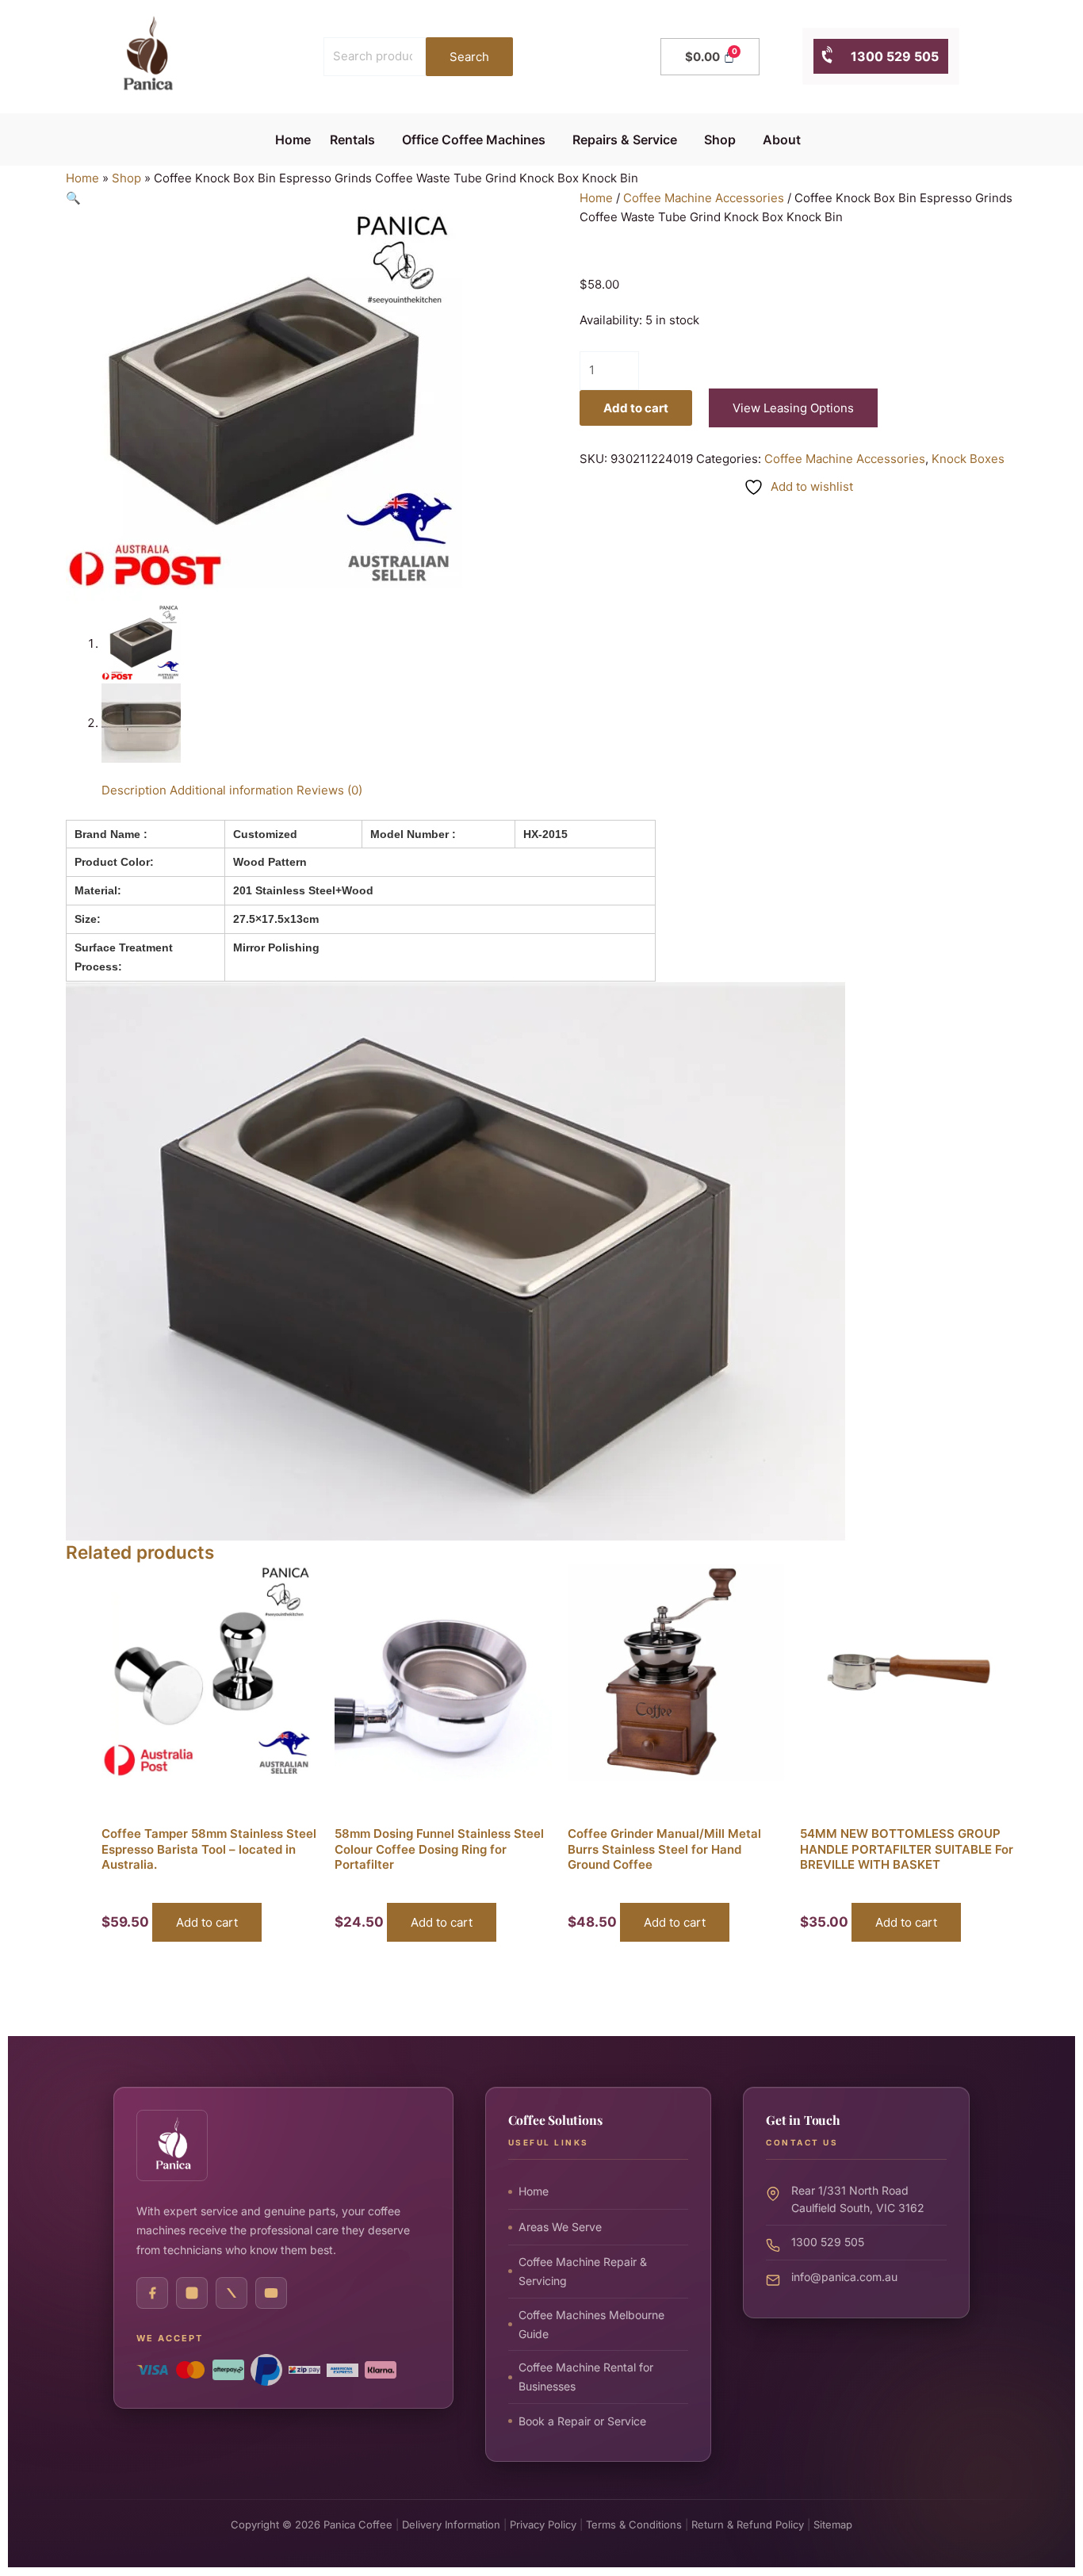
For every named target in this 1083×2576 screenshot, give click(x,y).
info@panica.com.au (844, 2276)
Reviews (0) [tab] (329, 790)
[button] (356, 140)
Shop (720, 140)
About (782, 140)
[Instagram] (192, 2293)
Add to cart (636, 408)
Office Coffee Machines (474, 140)
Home (293, 140)
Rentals (352, 140)
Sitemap (833, 2524)
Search (469, 57)
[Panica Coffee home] (172, 2145)
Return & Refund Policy (748, 2524)
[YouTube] (271, 2293)
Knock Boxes (968, 459)
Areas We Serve (560, 2227)
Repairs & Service (625, 140)
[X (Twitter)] (232, 2293)
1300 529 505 (887, 56)
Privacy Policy (543, 2524)
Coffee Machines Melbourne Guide (591, 2323)
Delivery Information (451, 2524)
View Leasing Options (793, 408)
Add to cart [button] (207, 1922)
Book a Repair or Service (582, 2420)
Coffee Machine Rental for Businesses (586, 2377)
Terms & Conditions (634, 2524)
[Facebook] (152, 2293)
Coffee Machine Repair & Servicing (583, 2270)
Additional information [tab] (232, 790)
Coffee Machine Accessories (704, 198)
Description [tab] (134, 790)
